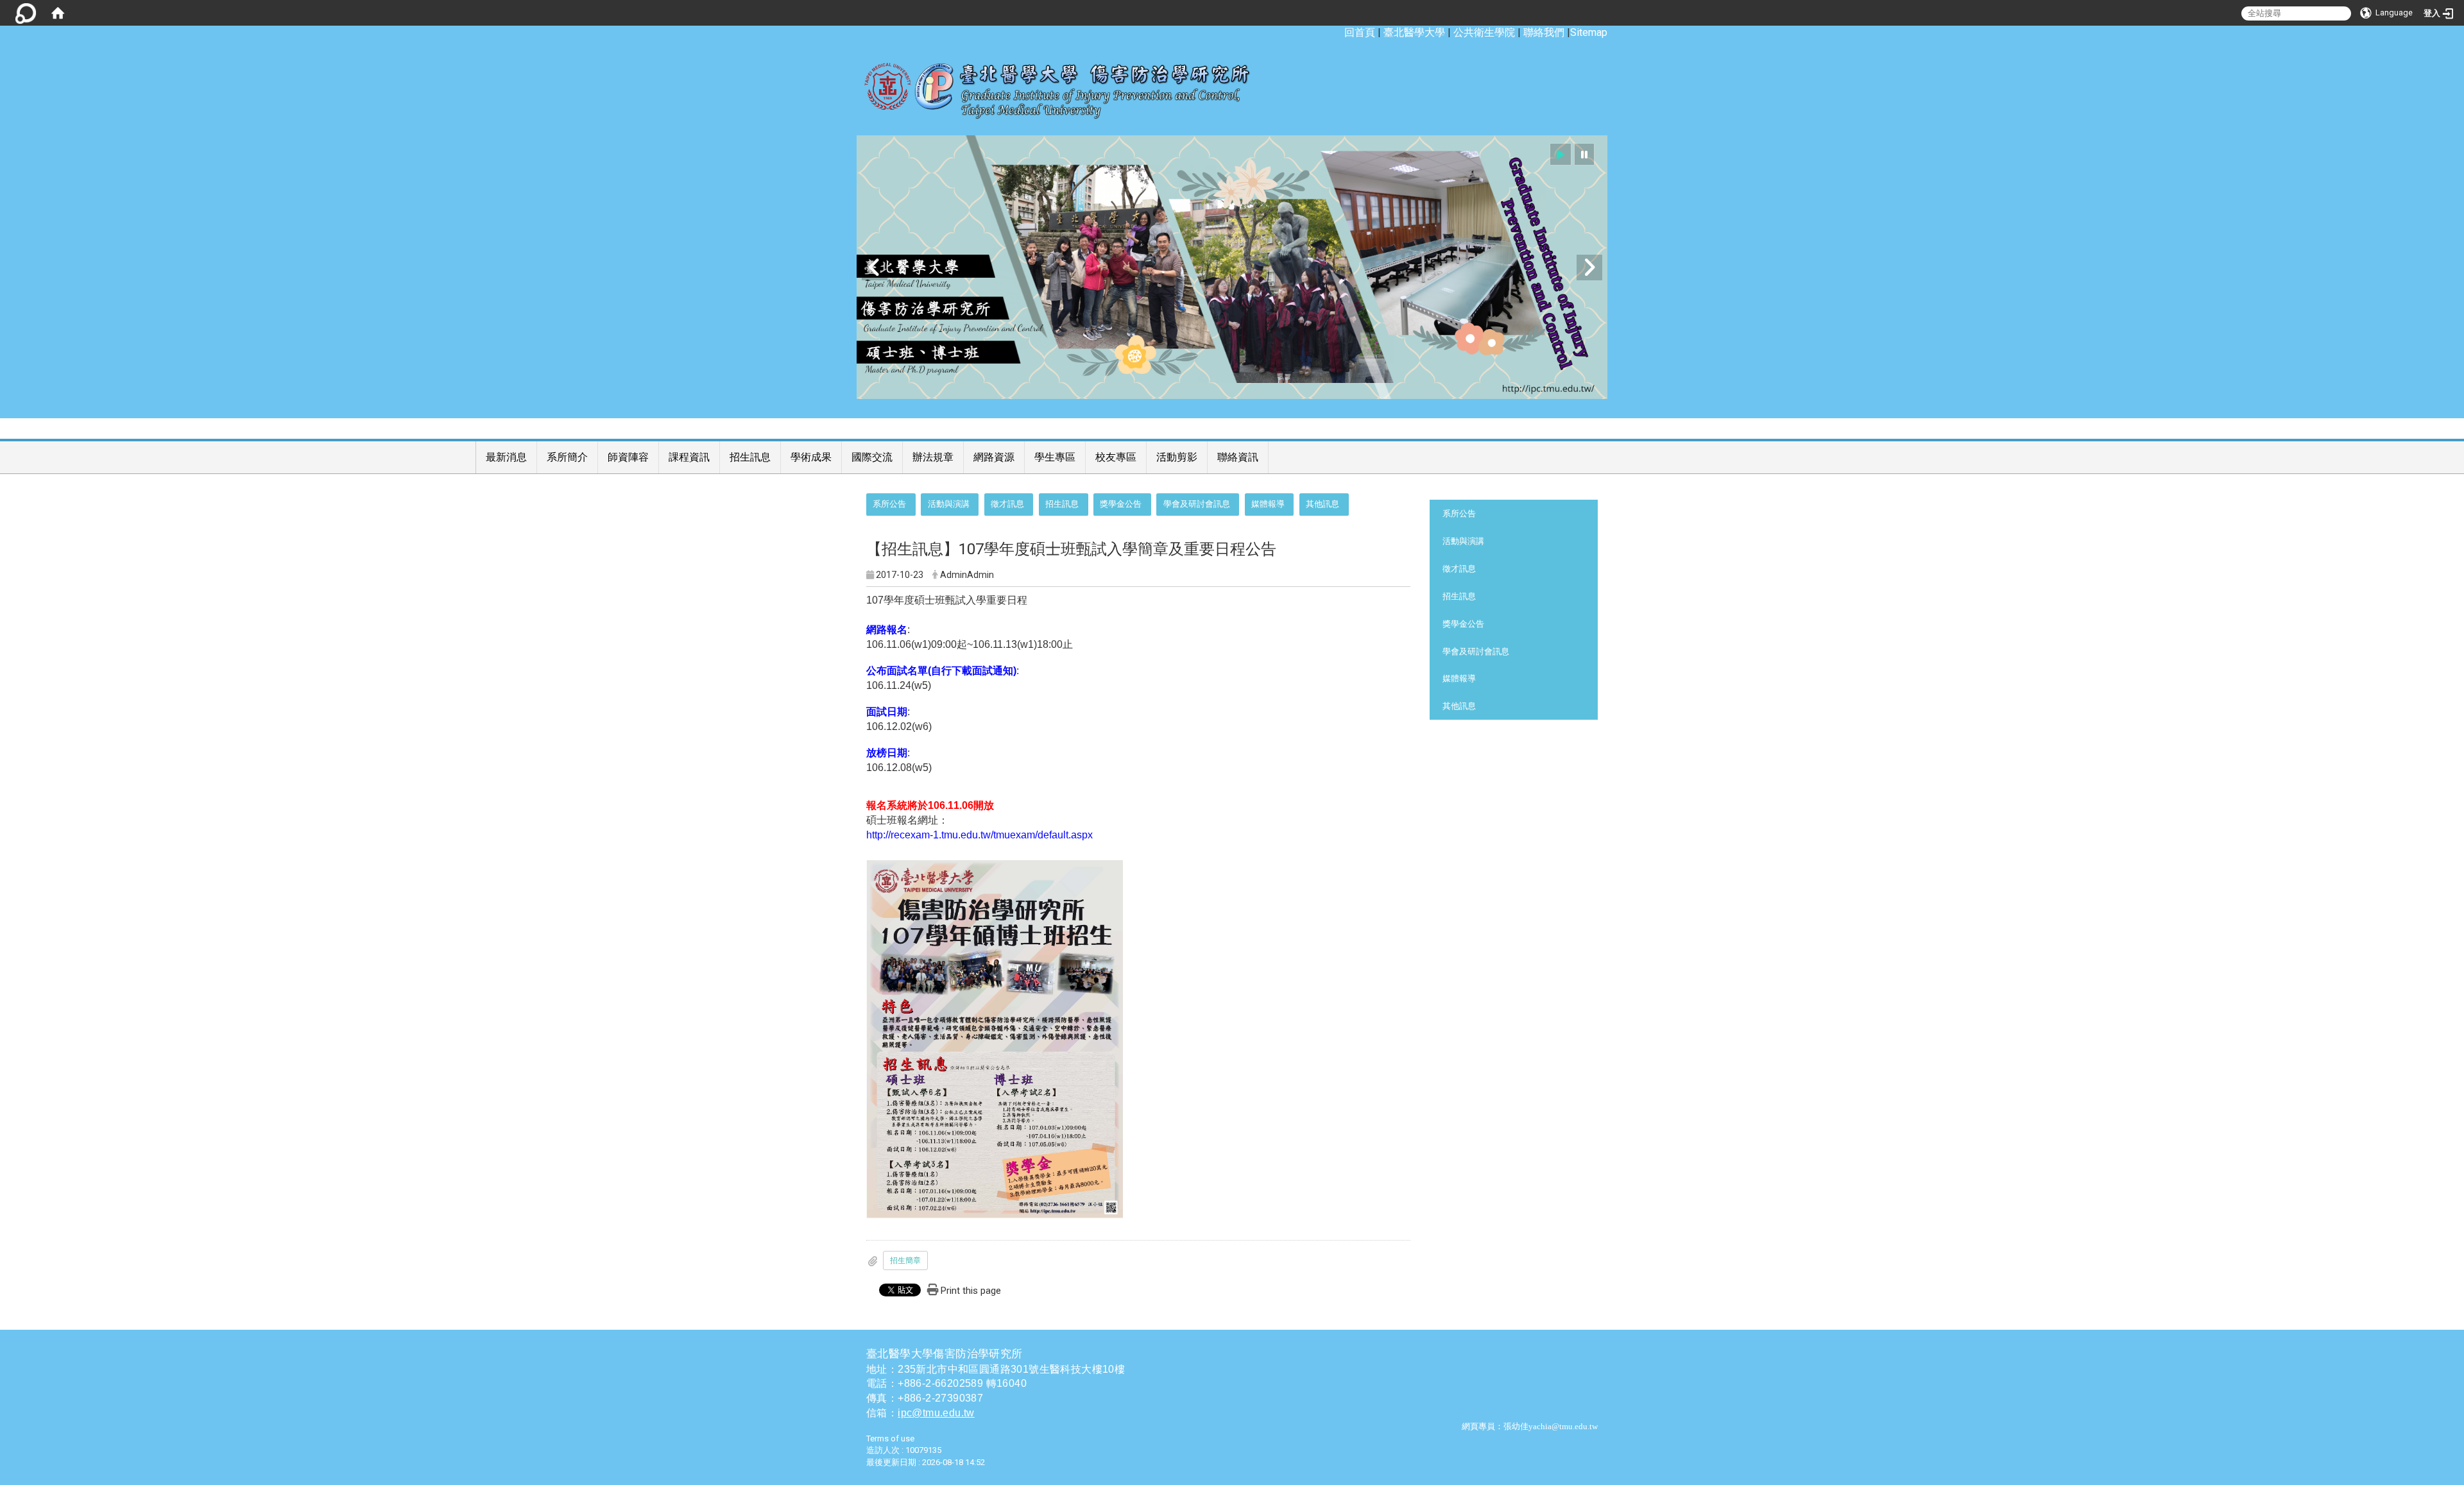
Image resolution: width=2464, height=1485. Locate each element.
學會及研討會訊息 (1197, 504)
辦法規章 (933, 457)
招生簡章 (905, 1260)
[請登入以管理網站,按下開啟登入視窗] (26, 13)
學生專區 (1055, 457)
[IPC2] (1232, 267)
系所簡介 (567, 457)
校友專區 (1116, 457)
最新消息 (506, 457)
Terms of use (890, 1438)
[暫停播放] (1584, 154)
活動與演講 (949, 504)
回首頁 (1360, 32)
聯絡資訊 (1238, 457)
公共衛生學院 (1484, 32)
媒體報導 (1268, 504)
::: (1338, 32)
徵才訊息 (1007, 504)
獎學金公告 (1121, 504)
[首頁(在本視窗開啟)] (58, 13)
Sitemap (1589, 32)
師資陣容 (628, 457)
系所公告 (889, 504)
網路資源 (994, 457)
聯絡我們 (1544, 32)
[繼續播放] (1561, 154)
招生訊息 (750, 457)
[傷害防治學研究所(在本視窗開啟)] (1066, 84)
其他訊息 (1322, 504)
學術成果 (811, 457)
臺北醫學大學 (1414, 32)
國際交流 (872, 457)
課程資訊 (689, 457)
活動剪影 (1177, 457)
